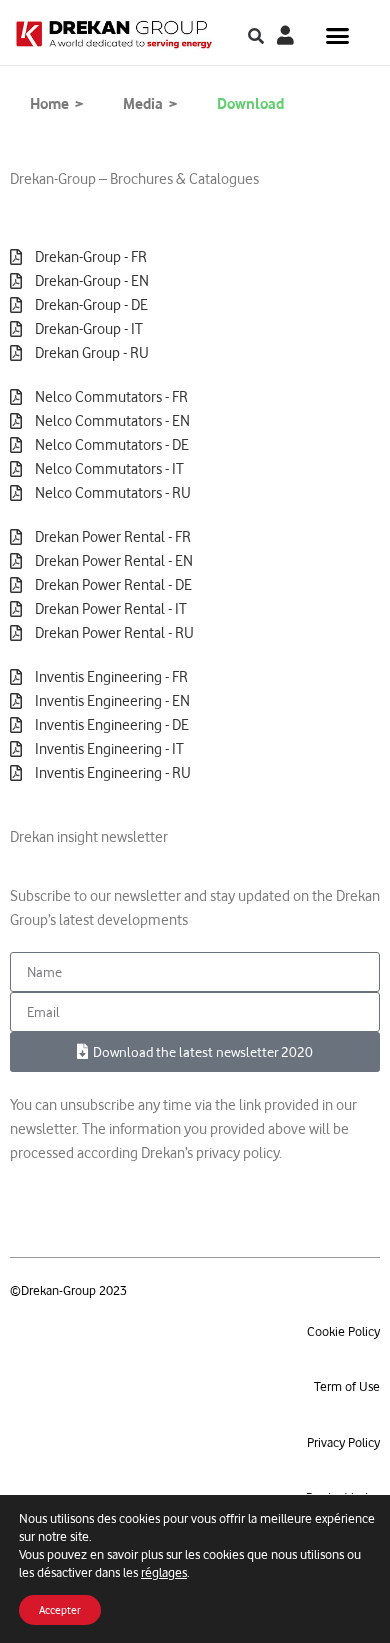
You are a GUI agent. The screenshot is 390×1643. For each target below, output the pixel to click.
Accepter (60, 1610)
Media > (150, 103)
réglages (164, 1572)
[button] (256, 37)
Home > (56, 103)
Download (250, 103)
